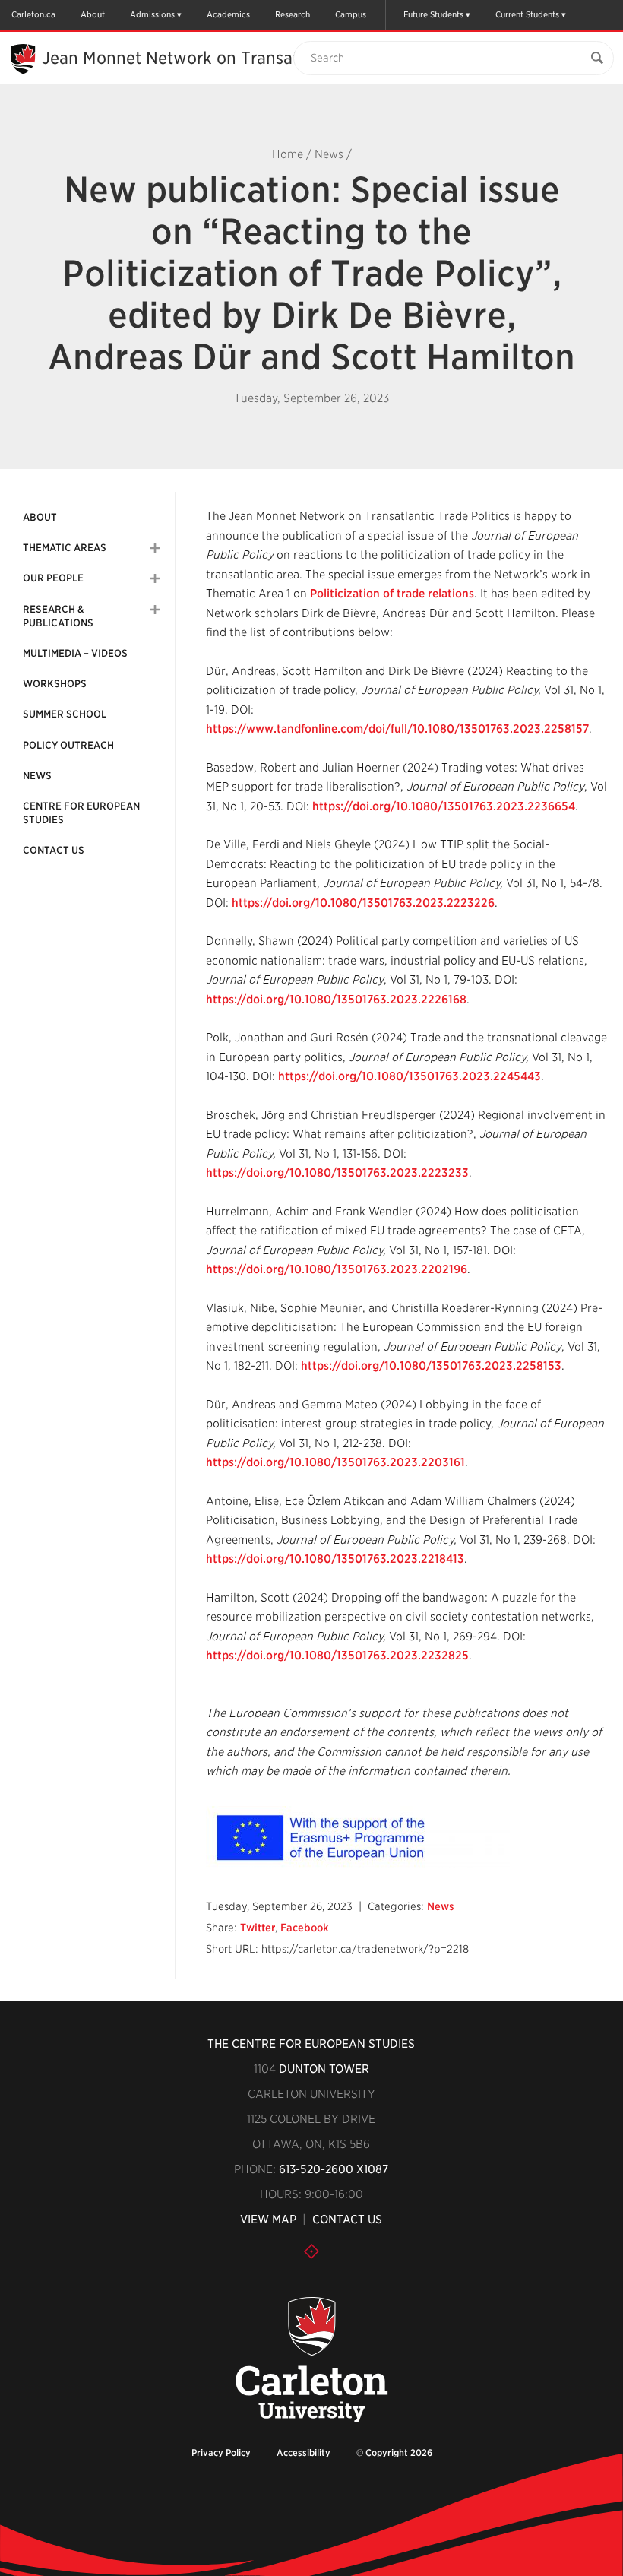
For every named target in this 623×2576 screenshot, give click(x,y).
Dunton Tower (324, 2069)
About (93, 14)
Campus (351, 14)
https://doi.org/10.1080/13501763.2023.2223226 (363, 903)
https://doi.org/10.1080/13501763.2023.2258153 (431, 1366)
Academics (228, 14)
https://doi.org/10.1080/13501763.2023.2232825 (337, 1656)
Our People (53, 578)
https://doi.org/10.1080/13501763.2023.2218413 (335, 1559)
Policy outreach (68, 745)
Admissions (152, 14)
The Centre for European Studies (311, 2044)
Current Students (527, 14)
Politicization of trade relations (392, 594)
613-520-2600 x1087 (334, 2169)
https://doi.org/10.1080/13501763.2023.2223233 (337, 1173)
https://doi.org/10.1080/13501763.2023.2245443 (410, 1076)
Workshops (55, 684)
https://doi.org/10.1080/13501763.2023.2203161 (335, 1462)
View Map (268, 2220)
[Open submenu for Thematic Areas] (155, 548)
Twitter (258, 1928)
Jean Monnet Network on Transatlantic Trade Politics (246, 58)
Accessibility (304, 2452)
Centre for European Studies (81, 813)
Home (288, 154)
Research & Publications (58, 616)
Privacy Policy (221, 2452)
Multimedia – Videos (75, 653)
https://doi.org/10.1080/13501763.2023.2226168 (336, 1000)
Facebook (305, 1928)
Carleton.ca (33, 14)
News (329, 154)
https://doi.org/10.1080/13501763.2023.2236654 (444, 806)
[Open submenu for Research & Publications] (155, 610)
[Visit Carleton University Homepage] (312, 2361)
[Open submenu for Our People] (155, 578)
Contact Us (54, 850)
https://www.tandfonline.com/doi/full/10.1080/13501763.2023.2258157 (397, 729)
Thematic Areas (65, 548)
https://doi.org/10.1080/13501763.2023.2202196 (337, 1269)
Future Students (433, 14)
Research (293, 14)
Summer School (65, 714)
